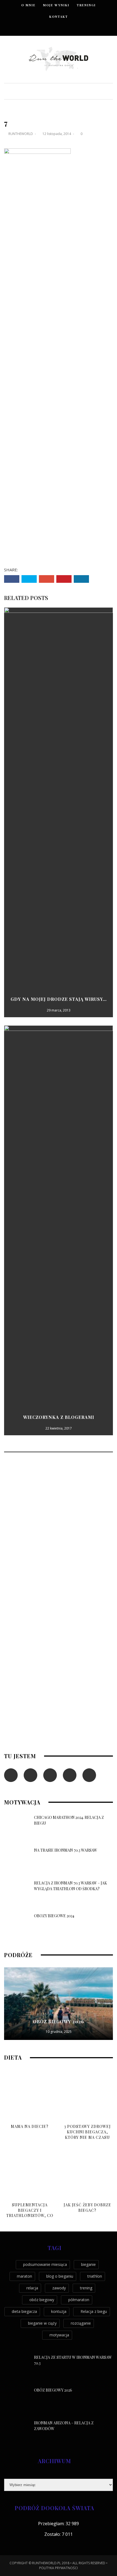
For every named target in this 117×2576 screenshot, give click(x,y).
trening (86, 2288)
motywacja (59, 2335)
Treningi (86, 5)
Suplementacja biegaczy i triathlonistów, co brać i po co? (30, 2213)
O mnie (28, 5)
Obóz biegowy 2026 (59, 2021)
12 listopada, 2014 (57, 134)
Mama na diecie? (30, 2126)
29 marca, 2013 (59, 1010)
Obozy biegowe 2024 (54, 1916)
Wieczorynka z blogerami (59, 1417)
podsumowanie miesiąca (45, 2264)
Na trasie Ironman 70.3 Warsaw (66, 1850)
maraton (24, 2276)
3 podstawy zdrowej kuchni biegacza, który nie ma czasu (87, 2132)
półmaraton (79, 2300)
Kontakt (59, 17)
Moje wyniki (56, 5)
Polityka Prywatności (59, 2568)
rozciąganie (81, 2323)
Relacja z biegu (94, 2311)
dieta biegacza (24, 2311)
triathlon (95, 2276)
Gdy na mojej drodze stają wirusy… (59, 999)
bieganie (88, 2264)
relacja (32, 2288)
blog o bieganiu (60, 2276)
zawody (59, 2288)
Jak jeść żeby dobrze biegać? (87, 2208)
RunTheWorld (21, 134)
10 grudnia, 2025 (59, 2032)
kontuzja (59, 2311)
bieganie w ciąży (42, 2323)
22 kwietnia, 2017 (59, 1428)
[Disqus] (59, 1530)
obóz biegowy (42, 2300)
